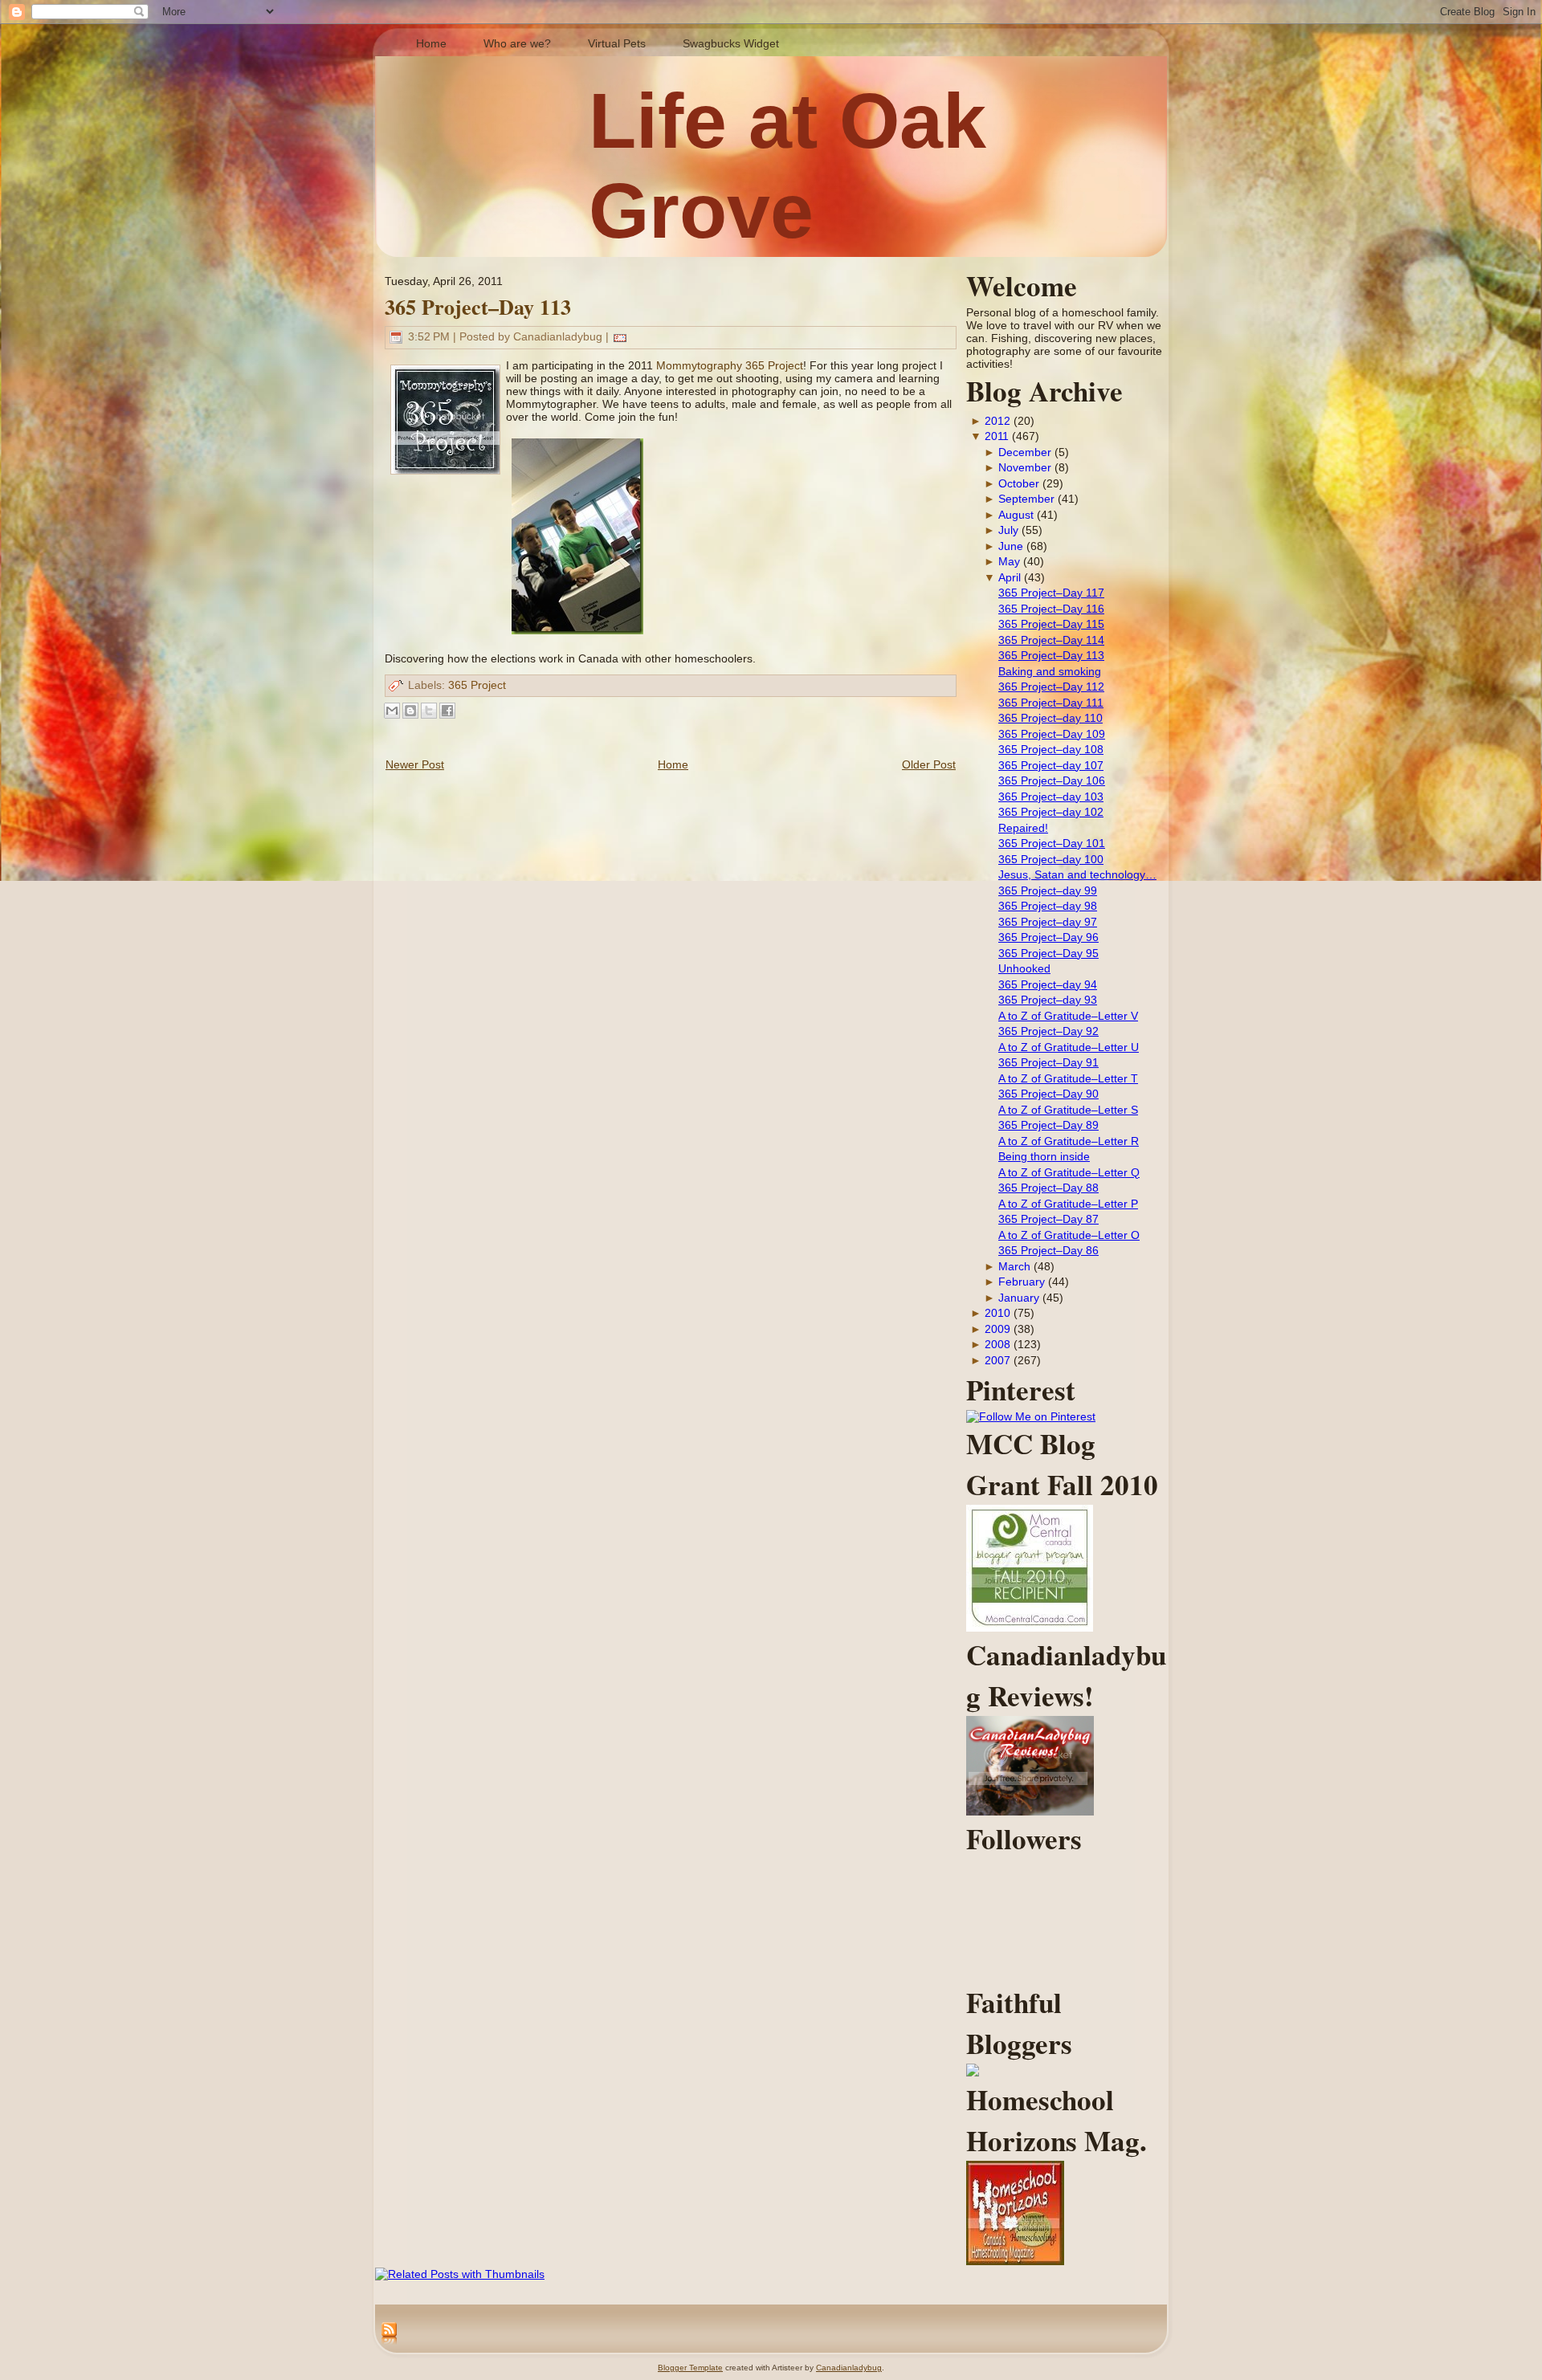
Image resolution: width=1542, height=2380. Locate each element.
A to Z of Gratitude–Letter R (1069, 1141)
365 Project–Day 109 (1052, 734)
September (1026, 499)
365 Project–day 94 (1048, 984)
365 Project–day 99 (1048, 890)
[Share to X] (429, 711)
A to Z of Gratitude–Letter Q (1069, 1172)
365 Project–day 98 (1048, 906)
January (1019, 1298)
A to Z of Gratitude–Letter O (1069, 1235)
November (1025, 467)
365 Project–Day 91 (1048, 1062)
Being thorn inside (1044, 1156)
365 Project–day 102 (1051, 812)
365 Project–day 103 (1051, 797)
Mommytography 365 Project (730, 365)
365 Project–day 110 (1050, 718)
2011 (997, 436)
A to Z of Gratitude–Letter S (1068, 1110)
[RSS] (389, 2334)
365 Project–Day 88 (1048, 1188)
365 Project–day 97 (1048, 922)
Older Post (929, 764)
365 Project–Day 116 (1051, 609)
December (1025, 452)
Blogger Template (690, 2368)
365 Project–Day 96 (1048, 937)
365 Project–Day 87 (1048, 1219)
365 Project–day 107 (1051, 765)
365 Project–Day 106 (1052, 780)
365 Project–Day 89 (1048, 1125)
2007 (997, 1360)
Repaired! (1023, 828)
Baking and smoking (1050, 671)
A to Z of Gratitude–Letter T (1068, 1078)
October (1019, 483)
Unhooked (1024, 968)
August (1016, 515)
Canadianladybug (849, 2368)
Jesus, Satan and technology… (1077, 874)
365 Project (477, 685)
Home (673, 764)
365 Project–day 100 (1051, 859)
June (1011, 546)
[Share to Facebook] (447, 711)
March (1014, 1266)
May (1009, 561)
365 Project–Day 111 (1051, 703)
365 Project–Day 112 (1051, 687)
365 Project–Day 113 (478, 307)
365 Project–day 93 (1048, 1000)
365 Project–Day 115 (1051, 624)
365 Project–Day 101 (1052, 843)
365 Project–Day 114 (1051, 640)
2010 (997, 1313)
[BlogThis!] (410, 711)
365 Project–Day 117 (1051, 593)
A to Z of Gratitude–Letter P (1068, 1204)
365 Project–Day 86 (1048, 1250)
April (1010, 577)
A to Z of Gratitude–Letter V (1068, 1016)
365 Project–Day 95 (1048, 953)
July (1008, 530)
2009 (997, 1329)
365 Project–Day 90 (1048, 1094)
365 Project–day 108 (1051, 749)
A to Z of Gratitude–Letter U (1069, 1047)
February (1022, 1282)
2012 (997, 421)
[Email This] (392, 711)
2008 (997, 1344)
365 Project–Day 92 (1048, 1031)
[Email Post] (620, 336)
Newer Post (415, 764)
